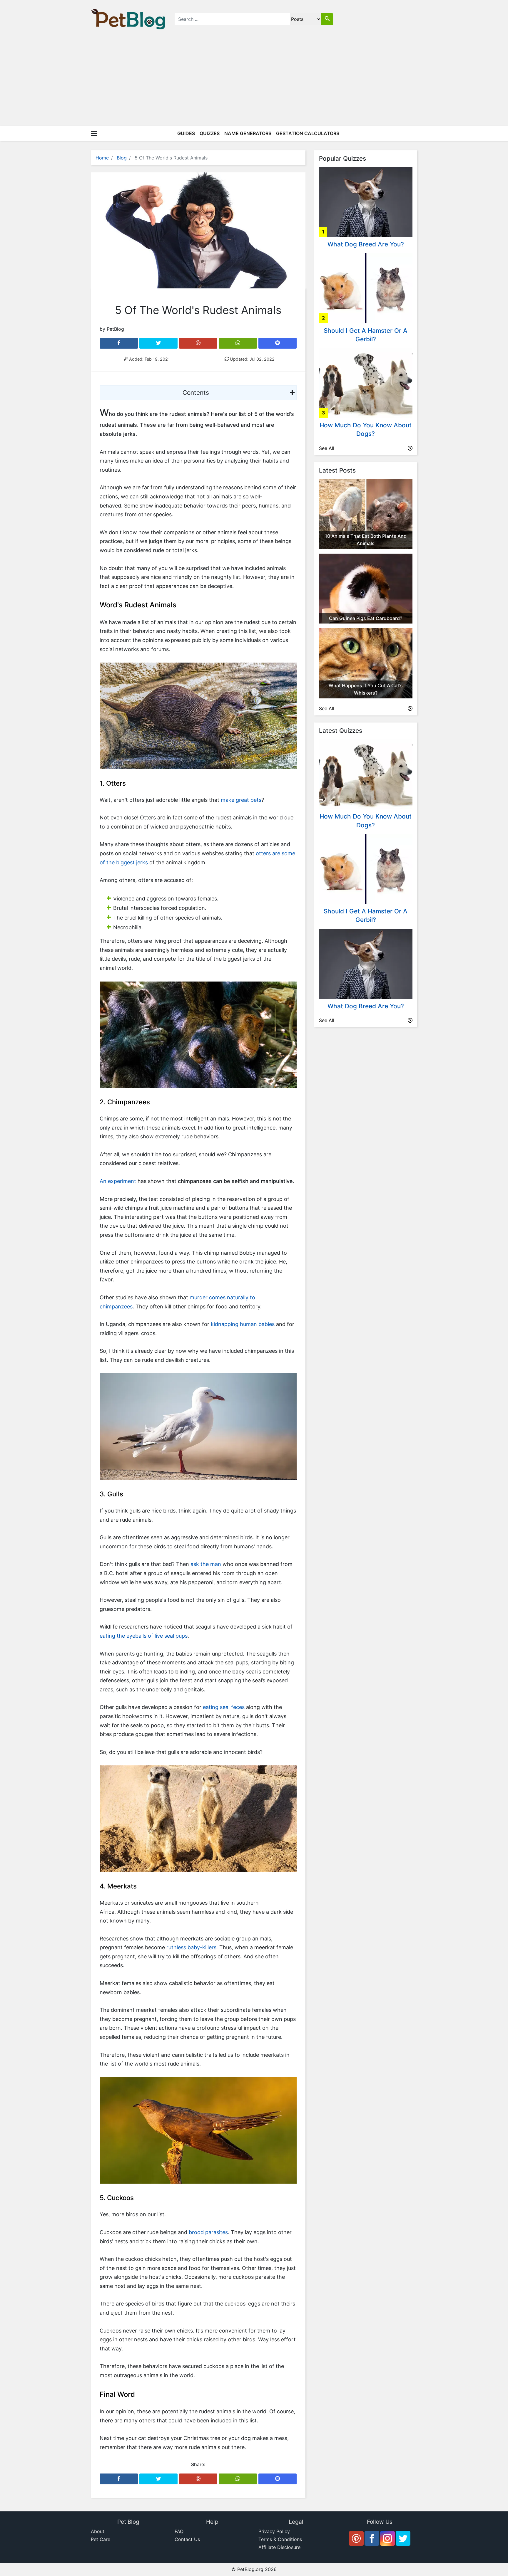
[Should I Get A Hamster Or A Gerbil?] (366, 288)
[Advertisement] (254, 82)
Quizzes (210, 133)
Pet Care (101, 2539)
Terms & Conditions (280, 2539)
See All (327, 448)
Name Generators (248, 133)
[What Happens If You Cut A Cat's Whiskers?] (366, 663)
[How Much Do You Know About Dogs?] (366, 382)
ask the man (206, 1564)
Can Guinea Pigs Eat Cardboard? (366, 618)
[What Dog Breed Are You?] (366, 201)
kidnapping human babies (243, 1324)
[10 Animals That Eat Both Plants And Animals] (366, 513)
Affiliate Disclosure (279, 2547)
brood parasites (208, 2232)
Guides (186, 133)
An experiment (118, 1181)
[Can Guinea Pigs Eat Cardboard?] (366, 588)
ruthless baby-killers (191, 1947)
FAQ (179, 2531)
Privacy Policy (274, 2531)
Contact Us (187, 2539)
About (98, 2531)
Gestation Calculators (308, 133)
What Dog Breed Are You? (366, 244)
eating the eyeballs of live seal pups (144, 1636)
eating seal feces (224, 1707)
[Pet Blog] (128, 19)
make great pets (241, 800)
